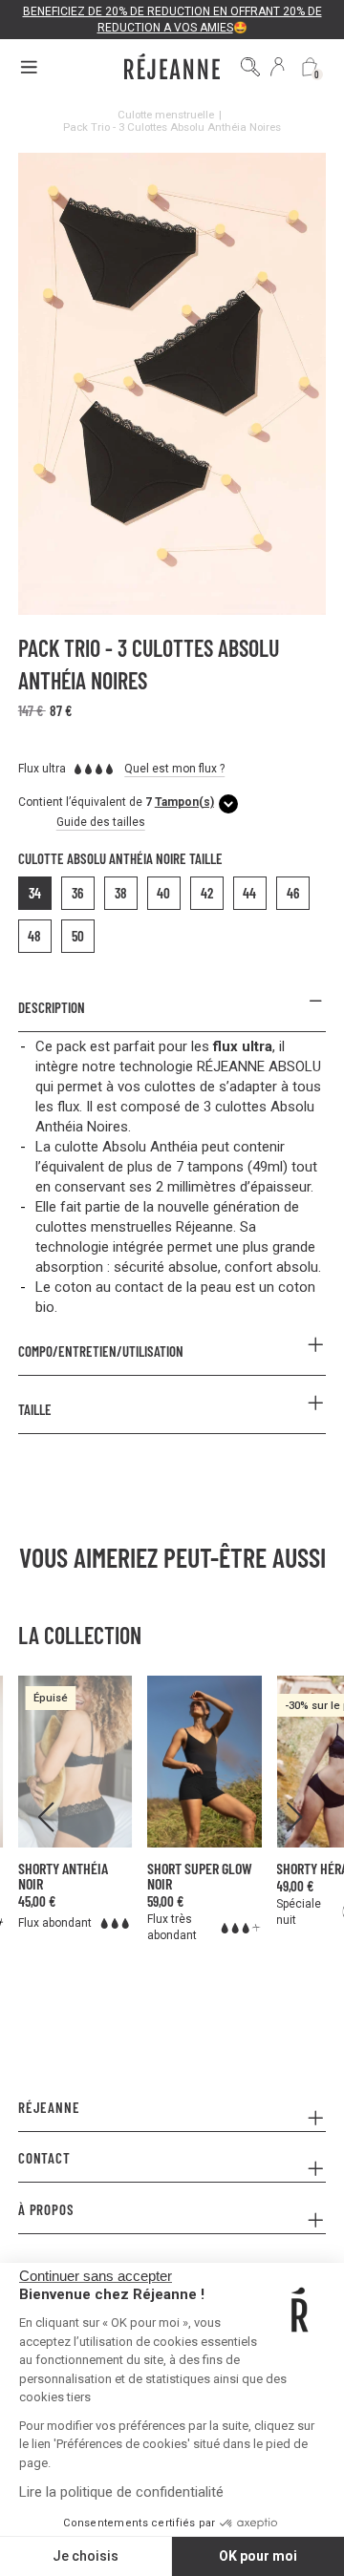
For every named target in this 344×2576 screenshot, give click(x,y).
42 (207, 893)
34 (35, 893)
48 (34, 936)
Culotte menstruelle (166, 115)
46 (293, 893)
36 (77, 893)
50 (78, 936)
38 (121, 893)
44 (249, 893)
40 (163, 893)
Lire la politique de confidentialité (121, 2492)
